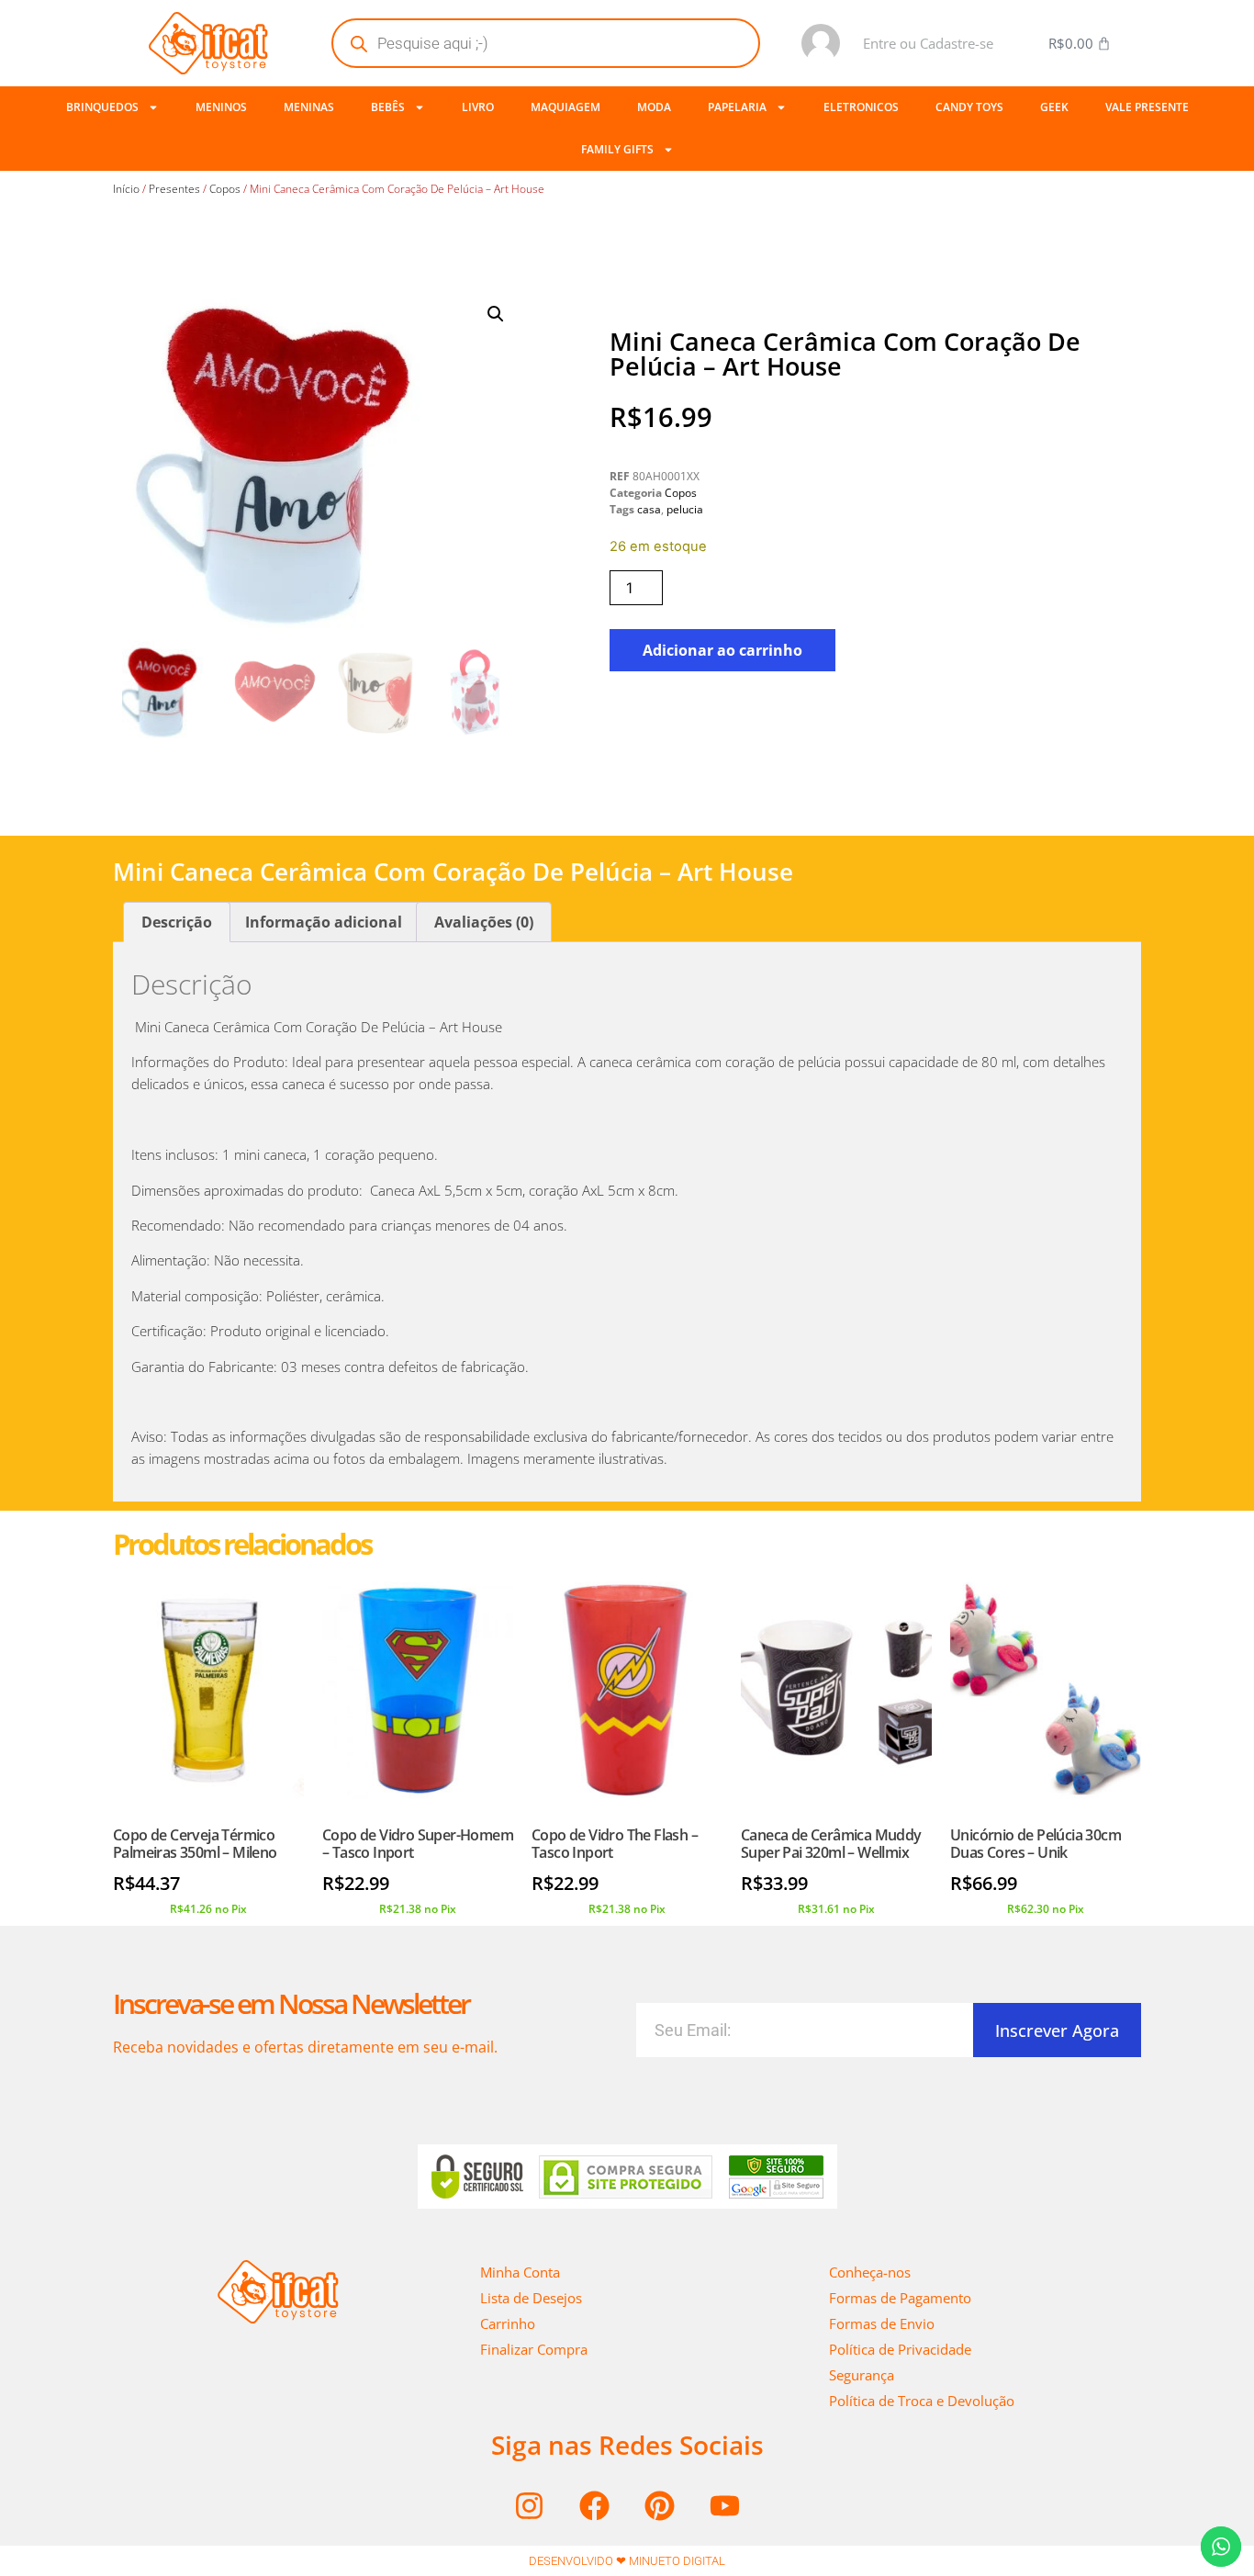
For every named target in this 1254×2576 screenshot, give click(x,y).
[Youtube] (725, 2506)
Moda (654, 107)
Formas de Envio (882, 2323)
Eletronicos (861, 107)
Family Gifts (617, 149)
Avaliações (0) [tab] (484, 922)
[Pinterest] (660, 2506)
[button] (496, 314)
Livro (478, 107)
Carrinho (508, 2323)
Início (126, 189)
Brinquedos (102, 107)
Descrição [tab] (177, 922)
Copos (225, 189)
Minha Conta (520, 2272)
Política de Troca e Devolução (922, 2401)
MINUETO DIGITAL (677, 2561)
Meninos (221, 107)
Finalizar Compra (534, 2349)
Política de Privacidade (900, 2349)
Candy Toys (969, 107)
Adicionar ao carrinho (722, 650)
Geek (1054, 107)
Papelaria (737, 107)
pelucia (685, 509)
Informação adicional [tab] (324, 922)
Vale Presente (1147, 107)
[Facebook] (595, 2506)
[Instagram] (530, 2506)
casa (649, 509)
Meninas (309, 107)
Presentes (174, 189)
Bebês (388, 107)
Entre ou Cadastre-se (928, 43)
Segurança (862, 2375)
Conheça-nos (870, 2272)
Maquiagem (565, 107)
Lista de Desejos (531, 2298)
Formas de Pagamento (900, 2298)
